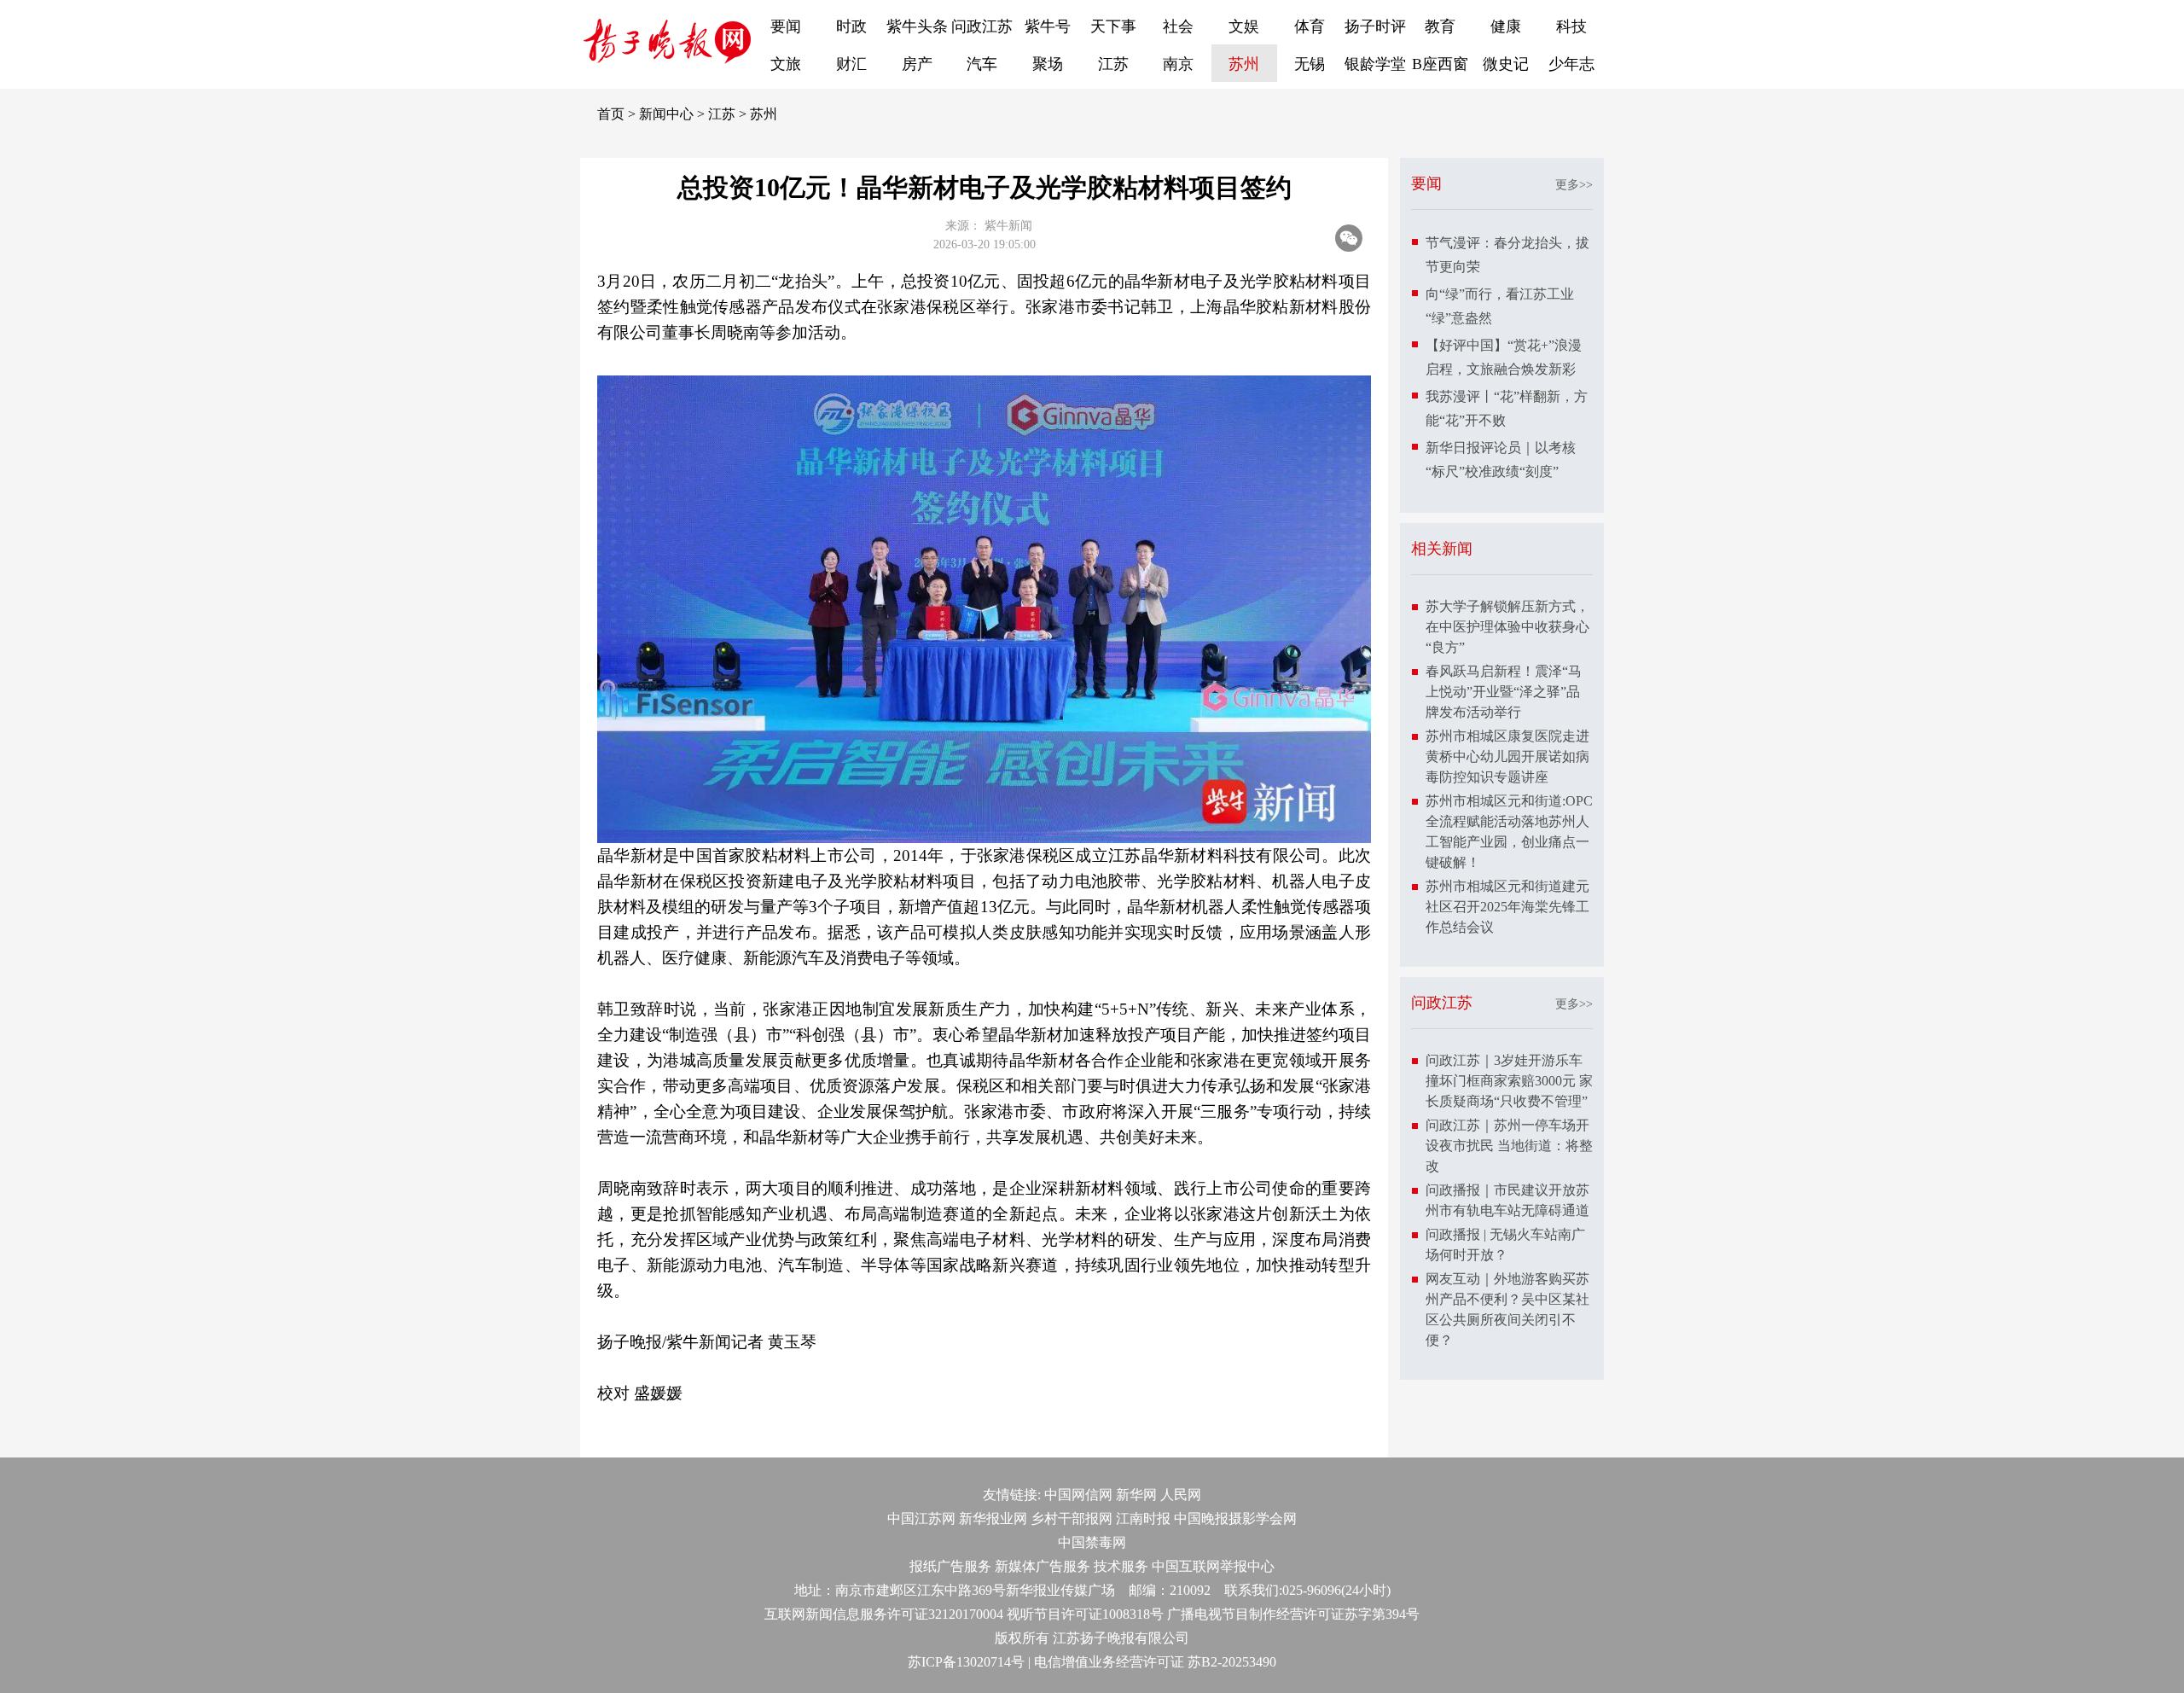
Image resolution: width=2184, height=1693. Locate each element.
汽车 (982, 64)
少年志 (1571, 64)
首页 (611, 114)
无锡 (1310, 64)
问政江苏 (982, 26)
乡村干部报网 (1072, 1518)
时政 (851, 26)
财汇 (851, 64)
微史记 (1506, 64)
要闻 (786, 26)
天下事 (1113, 26)
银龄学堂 (1375, 64)
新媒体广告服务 (1043, 1566)
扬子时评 (1375, 26)
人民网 (1181, 1495)
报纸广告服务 (950, 1566)
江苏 (1113, 64)
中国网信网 (1078, 1495)
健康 (1506, 26)
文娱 (1244, 26)
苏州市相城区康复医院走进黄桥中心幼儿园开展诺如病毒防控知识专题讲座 (1507, 756)
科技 (1571, 26)
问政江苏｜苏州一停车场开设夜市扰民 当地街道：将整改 (1509, 1146)
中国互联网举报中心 (1213, 1566)
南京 (1178, 64)
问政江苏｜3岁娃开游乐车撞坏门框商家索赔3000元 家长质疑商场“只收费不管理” (1509, 1081)
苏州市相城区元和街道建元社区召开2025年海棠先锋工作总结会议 (1507, 907)
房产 (917, 64)
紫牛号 (1048, 26)
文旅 (786, 64)
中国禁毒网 (1092, 1542)
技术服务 (1121, 1566)
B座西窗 (1440, 64)
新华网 (1136, 1495)
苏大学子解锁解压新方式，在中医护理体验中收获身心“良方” (1507, 627)
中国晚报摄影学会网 (1235, 1518)
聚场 (1048, 64)
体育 (1310, 26)
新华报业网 (993, 1518)
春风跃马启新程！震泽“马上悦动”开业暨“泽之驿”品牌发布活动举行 (1504, 692)
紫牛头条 (917, 26)
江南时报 (1143, 1518)
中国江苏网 (921, 1518)
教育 (1440, 26)
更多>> (1574, 185)
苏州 (1244, 64)
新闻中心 (666, 114)
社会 (1178, 26)
